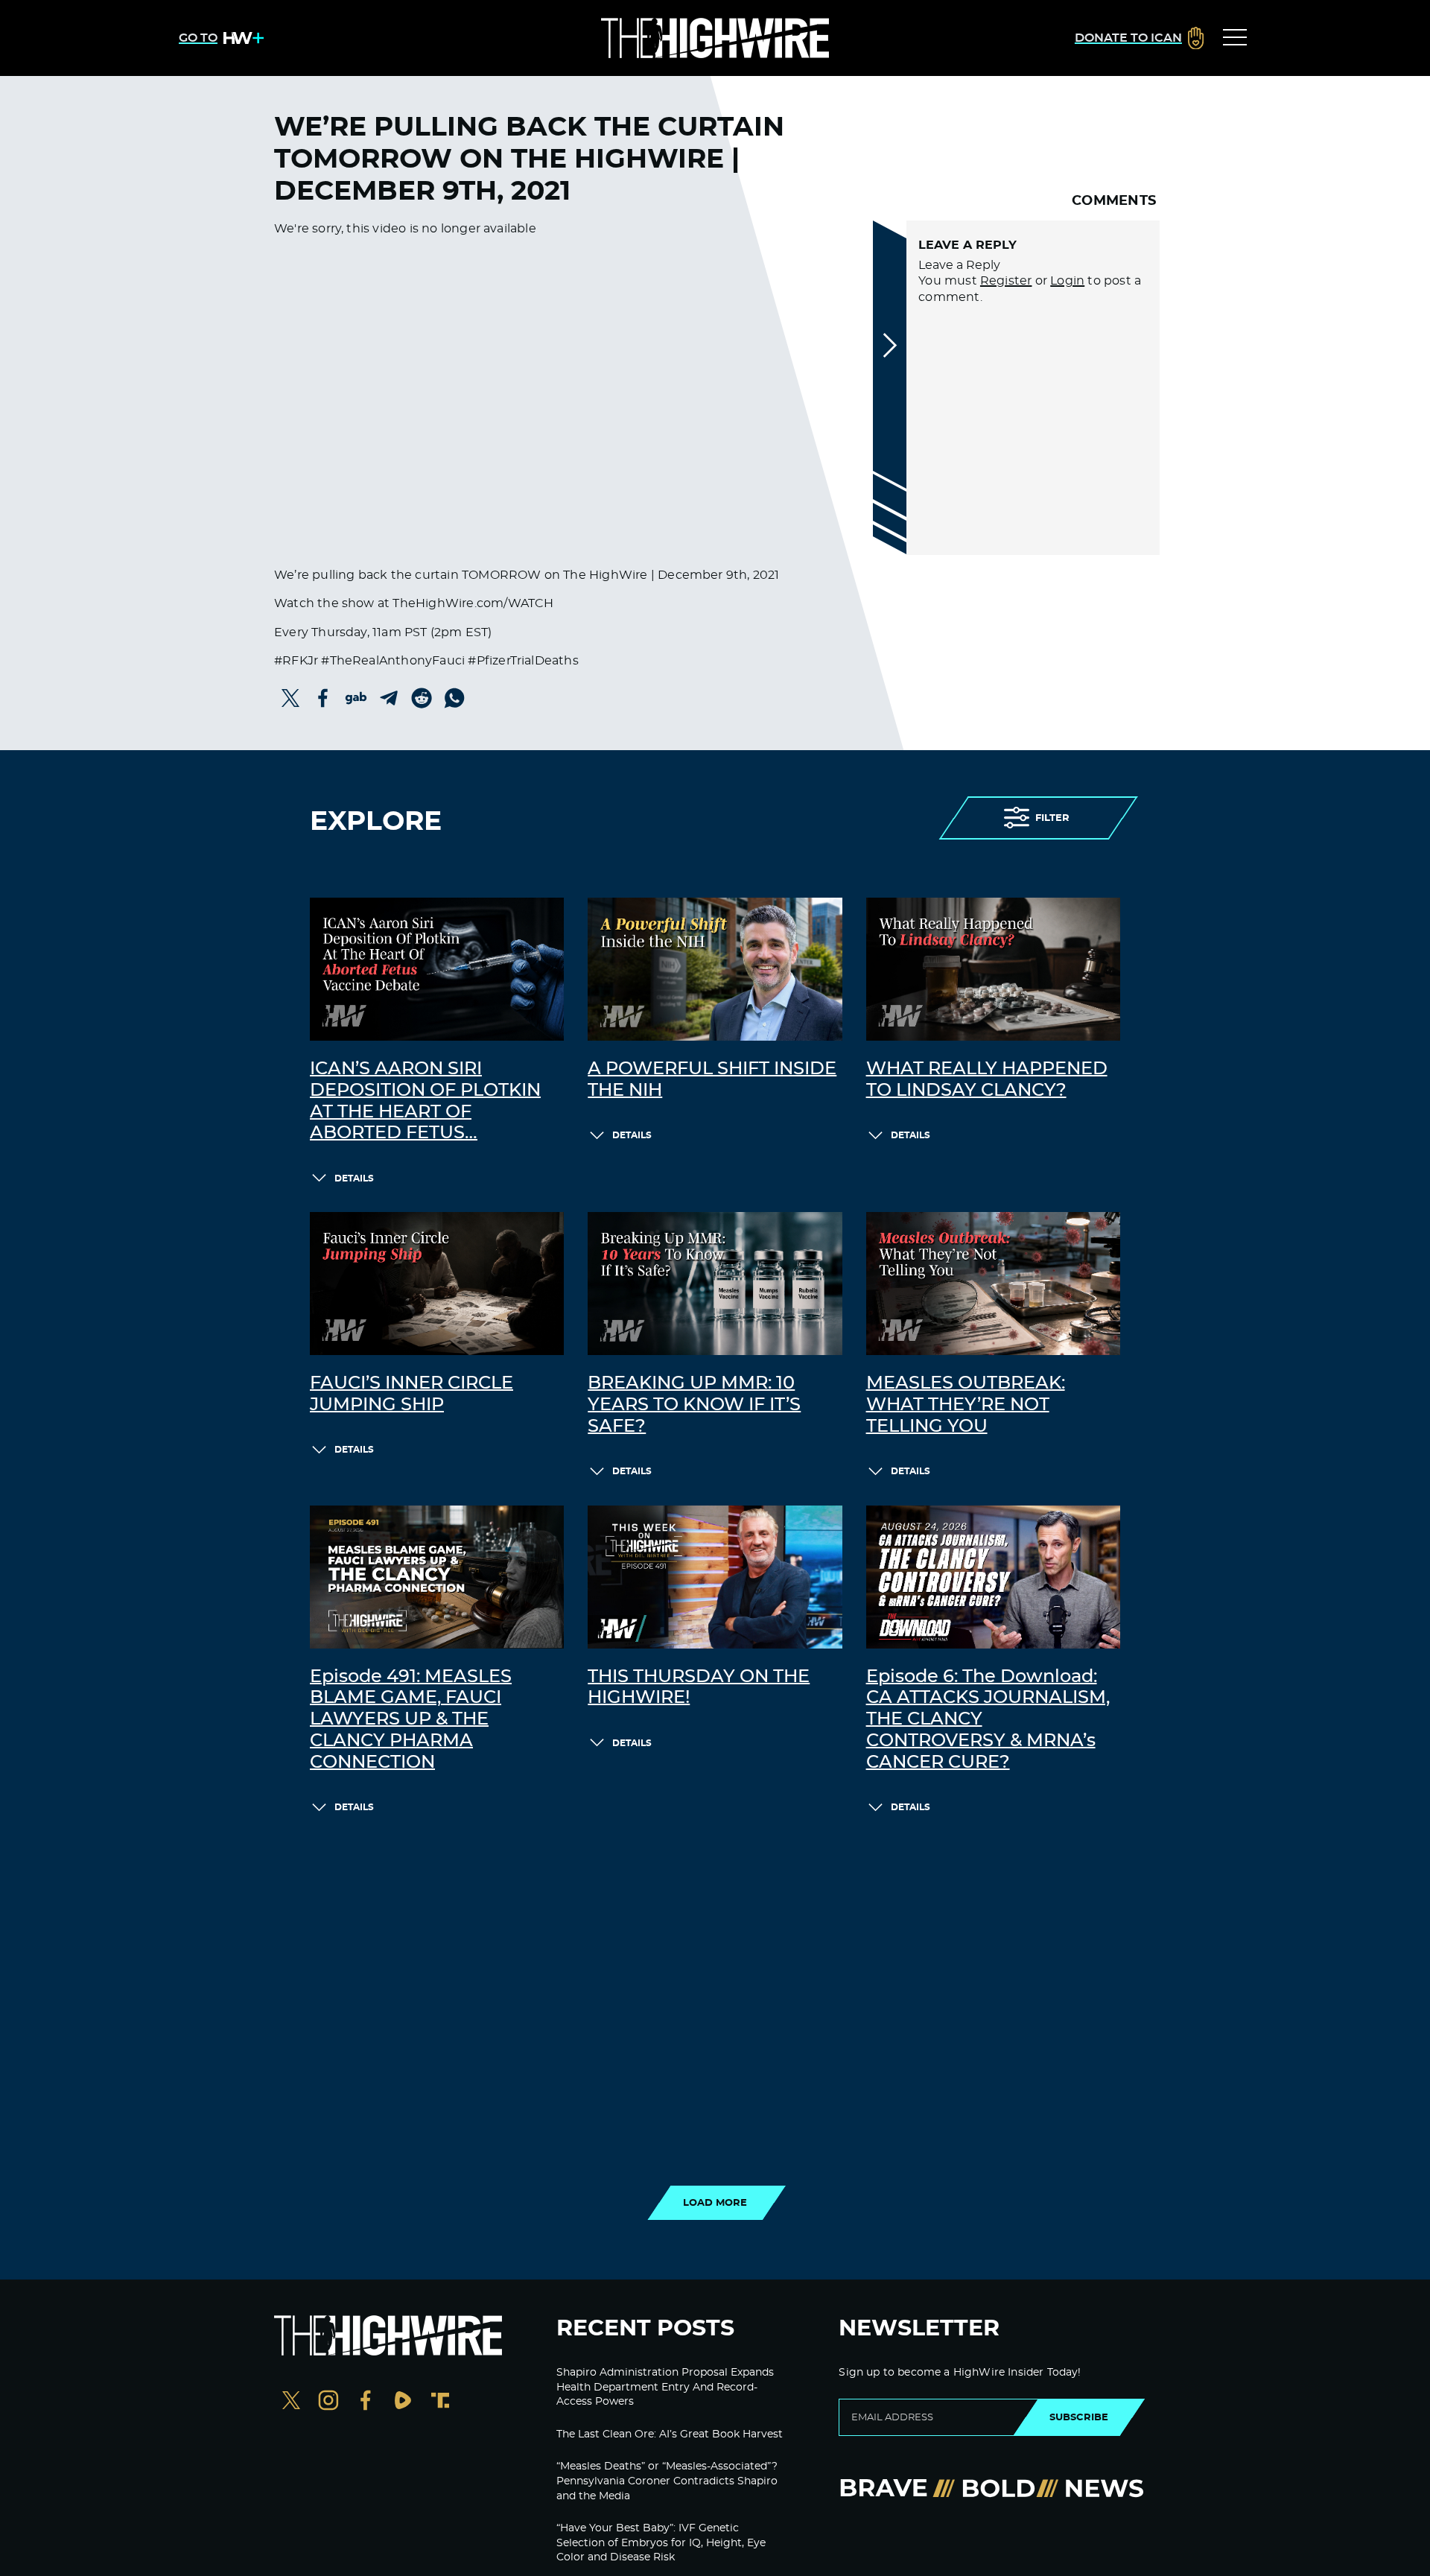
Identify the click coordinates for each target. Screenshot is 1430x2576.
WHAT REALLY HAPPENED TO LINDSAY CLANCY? (987, 1080)
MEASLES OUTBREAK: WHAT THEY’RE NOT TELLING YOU (966, 1405)
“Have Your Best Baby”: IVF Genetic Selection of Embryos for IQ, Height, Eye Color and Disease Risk (661, 2543)
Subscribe (1079, 2417)
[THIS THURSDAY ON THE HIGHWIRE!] (715, 1577)
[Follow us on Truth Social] (440, 2402)
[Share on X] (290, 698)
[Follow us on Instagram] (328, 2402)
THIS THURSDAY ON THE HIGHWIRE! (699, 1688)
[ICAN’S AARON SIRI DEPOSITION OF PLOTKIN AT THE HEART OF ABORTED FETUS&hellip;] (437, 969)
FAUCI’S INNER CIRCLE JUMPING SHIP (411, 1394)
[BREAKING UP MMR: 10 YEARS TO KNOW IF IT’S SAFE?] (715, 1284)
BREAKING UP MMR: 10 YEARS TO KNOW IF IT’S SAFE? (694, 1405)
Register (1006, 281)
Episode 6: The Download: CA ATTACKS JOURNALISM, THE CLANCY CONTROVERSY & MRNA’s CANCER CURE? (988, 1720)
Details (354, 1178)
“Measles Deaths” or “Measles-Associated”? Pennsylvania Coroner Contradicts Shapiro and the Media (667, 2481)
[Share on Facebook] (323, 698)
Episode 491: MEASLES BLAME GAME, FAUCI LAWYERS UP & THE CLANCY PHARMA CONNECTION (411, 1720)
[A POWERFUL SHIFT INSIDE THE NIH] (715, 969)
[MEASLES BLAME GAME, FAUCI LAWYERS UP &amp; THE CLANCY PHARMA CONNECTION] (437, 1577)
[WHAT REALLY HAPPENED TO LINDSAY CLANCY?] (993, 969)
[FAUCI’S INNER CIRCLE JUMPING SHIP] (437, 1284)
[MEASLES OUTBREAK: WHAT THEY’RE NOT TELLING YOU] (993, 1284)
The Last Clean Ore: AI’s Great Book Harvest (670, 2434)
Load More (715, 2203)
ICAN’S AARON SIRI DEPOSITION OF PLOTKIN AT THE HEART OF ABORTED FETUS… (425, 1101)
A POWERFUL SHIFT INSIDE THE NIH (712, 1080)
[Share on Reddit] (422, 698)
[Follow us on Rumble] (403, 2402)
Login (1067, 281)
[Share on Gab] (356, 698)
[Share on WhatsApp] (454, 698)
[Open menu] (1235, 38)
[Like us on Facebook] (366, 2402)
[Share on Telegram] (389, 698)
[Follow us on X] (291, 2402)
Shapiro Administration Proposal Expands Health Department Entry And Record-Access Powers (665, 2387)
